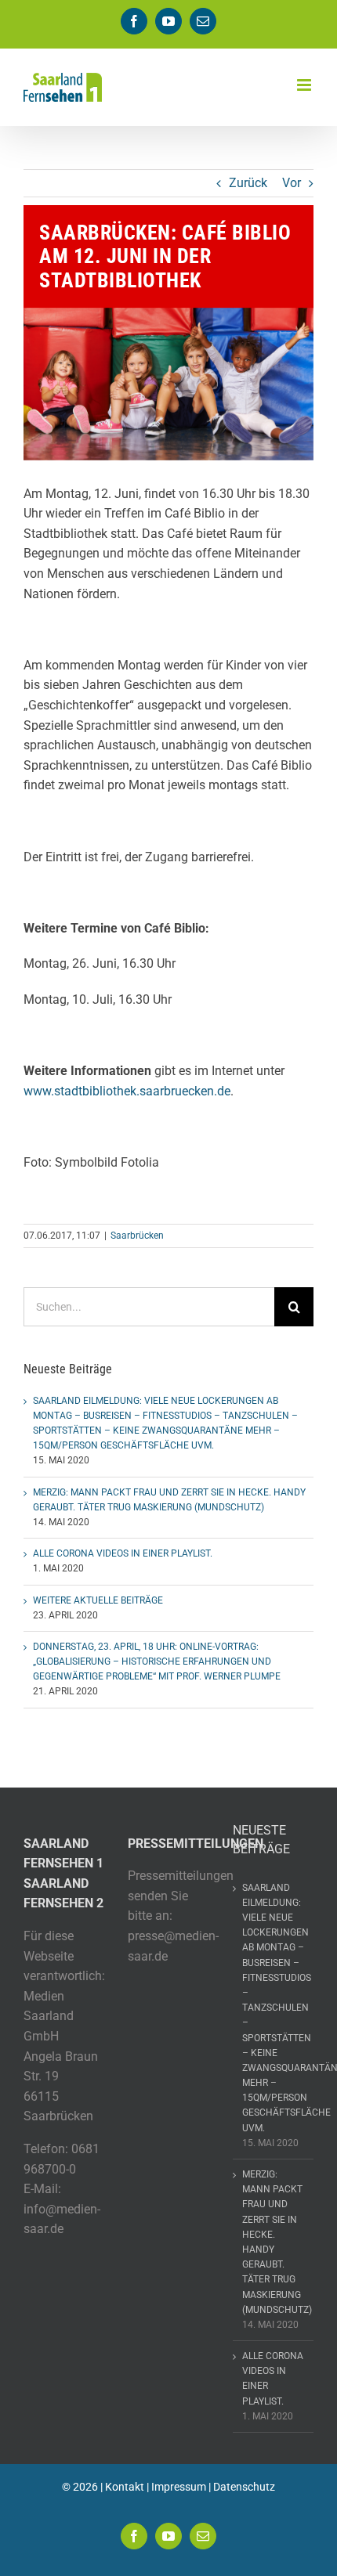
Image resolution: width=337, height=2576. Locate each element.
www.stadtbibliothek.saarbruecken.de (127, 1091)
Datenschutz (244, 2487)
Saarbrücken (137, 1236)
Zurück (248, 183)
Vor (292, 183)
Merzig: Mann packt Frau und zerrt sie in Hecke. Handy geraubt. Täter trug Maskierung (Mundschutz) (274, 2242)
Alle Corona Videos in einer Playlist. (123, 1553)
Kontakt (125, 2487)
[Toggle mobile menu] (305, 85)
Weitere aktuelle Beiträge (98, 1600)
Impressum (179, 2487)
